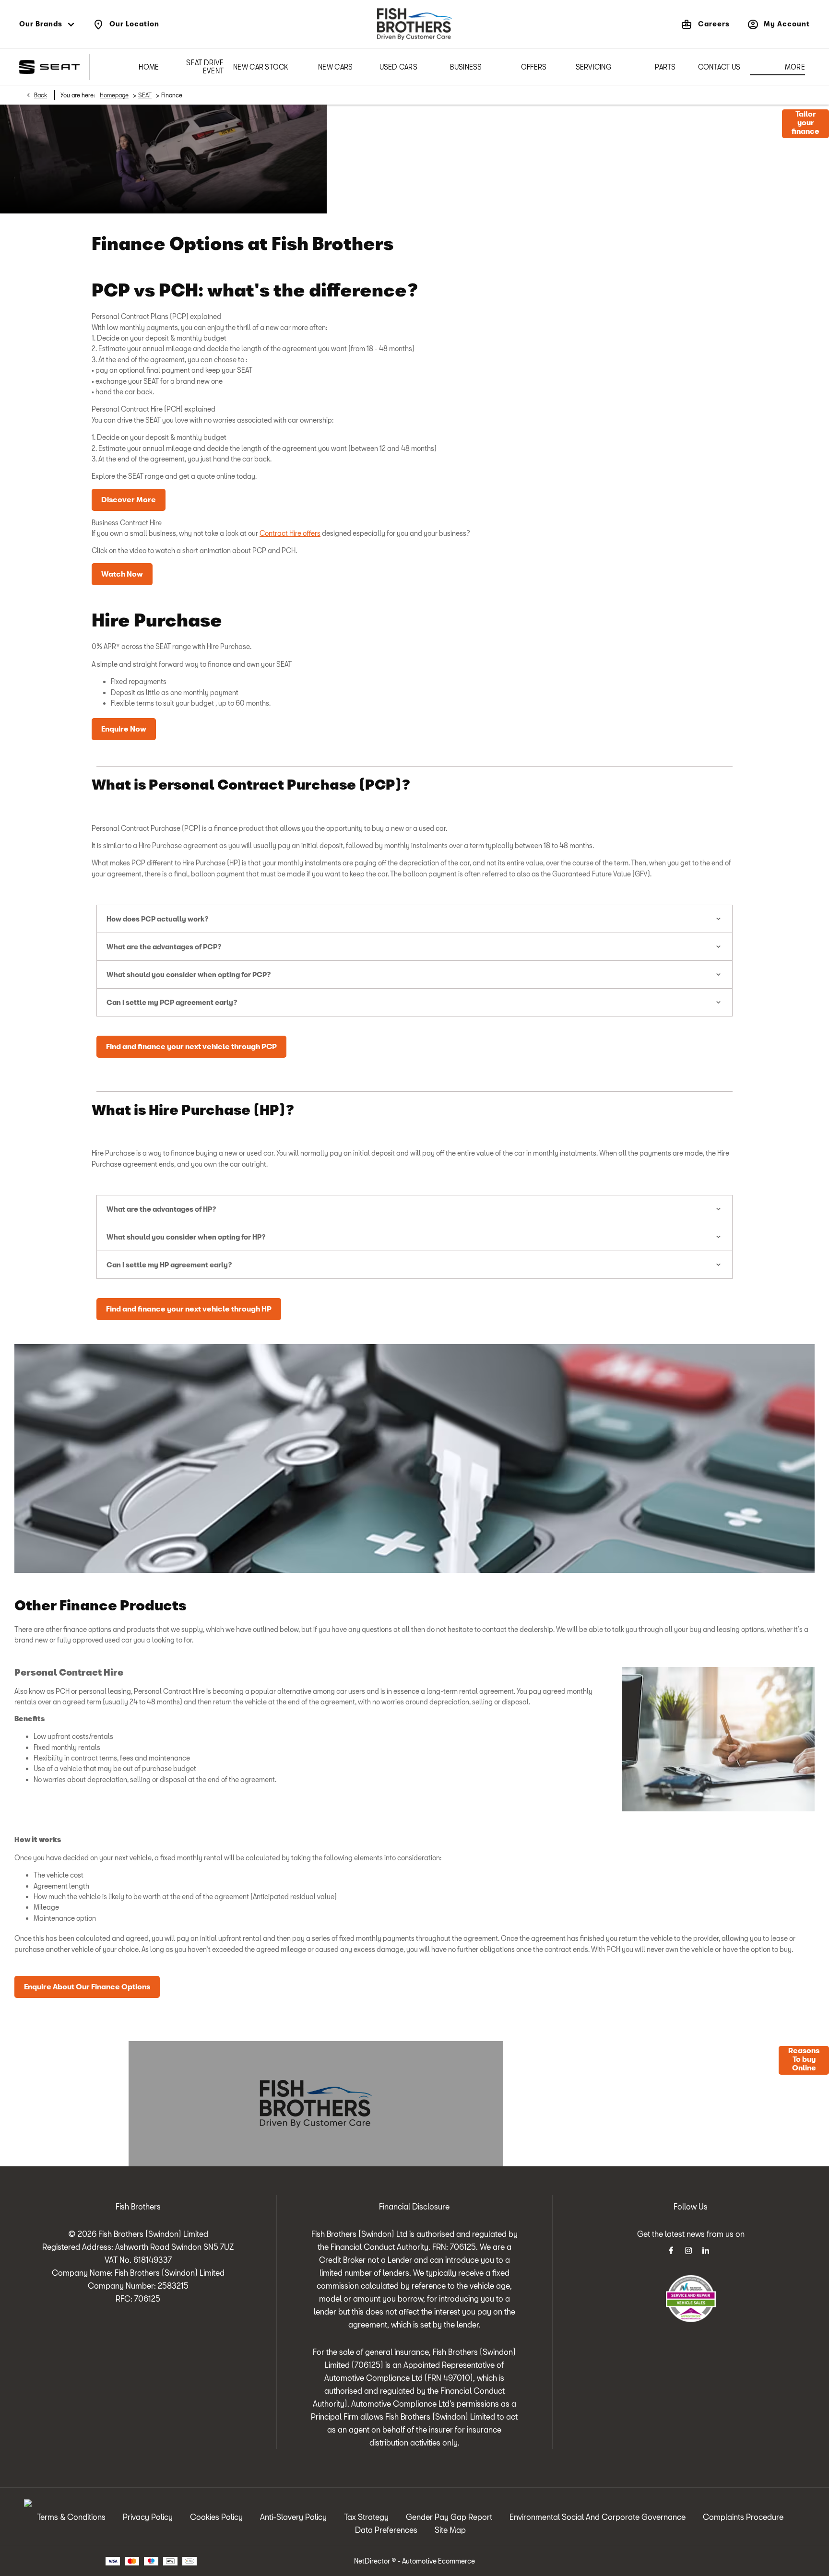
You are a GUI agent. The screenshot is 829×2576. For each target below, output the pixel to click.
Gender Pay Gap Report (449, 2517)
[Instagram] (688, 2250)
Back (41, 95)
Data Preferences (386, 2530)
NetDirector (373, 2561)
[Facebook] (671, 2250)
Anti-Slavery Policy (293, 2517)
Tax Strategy (366, 2517)
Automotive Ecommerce (438, 2561)
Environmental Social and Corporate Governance (598, 2517)
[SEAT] (49, 67)
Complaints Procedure (743, 2517)
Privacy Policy (148, 2517)
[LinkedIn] (706, 2250)
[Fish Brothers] (414, 24)
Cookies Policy (216, 2517)
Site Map (450, 2530)
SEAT (145, 95)
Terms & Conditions (71, 2517)
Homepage (114, 95)
